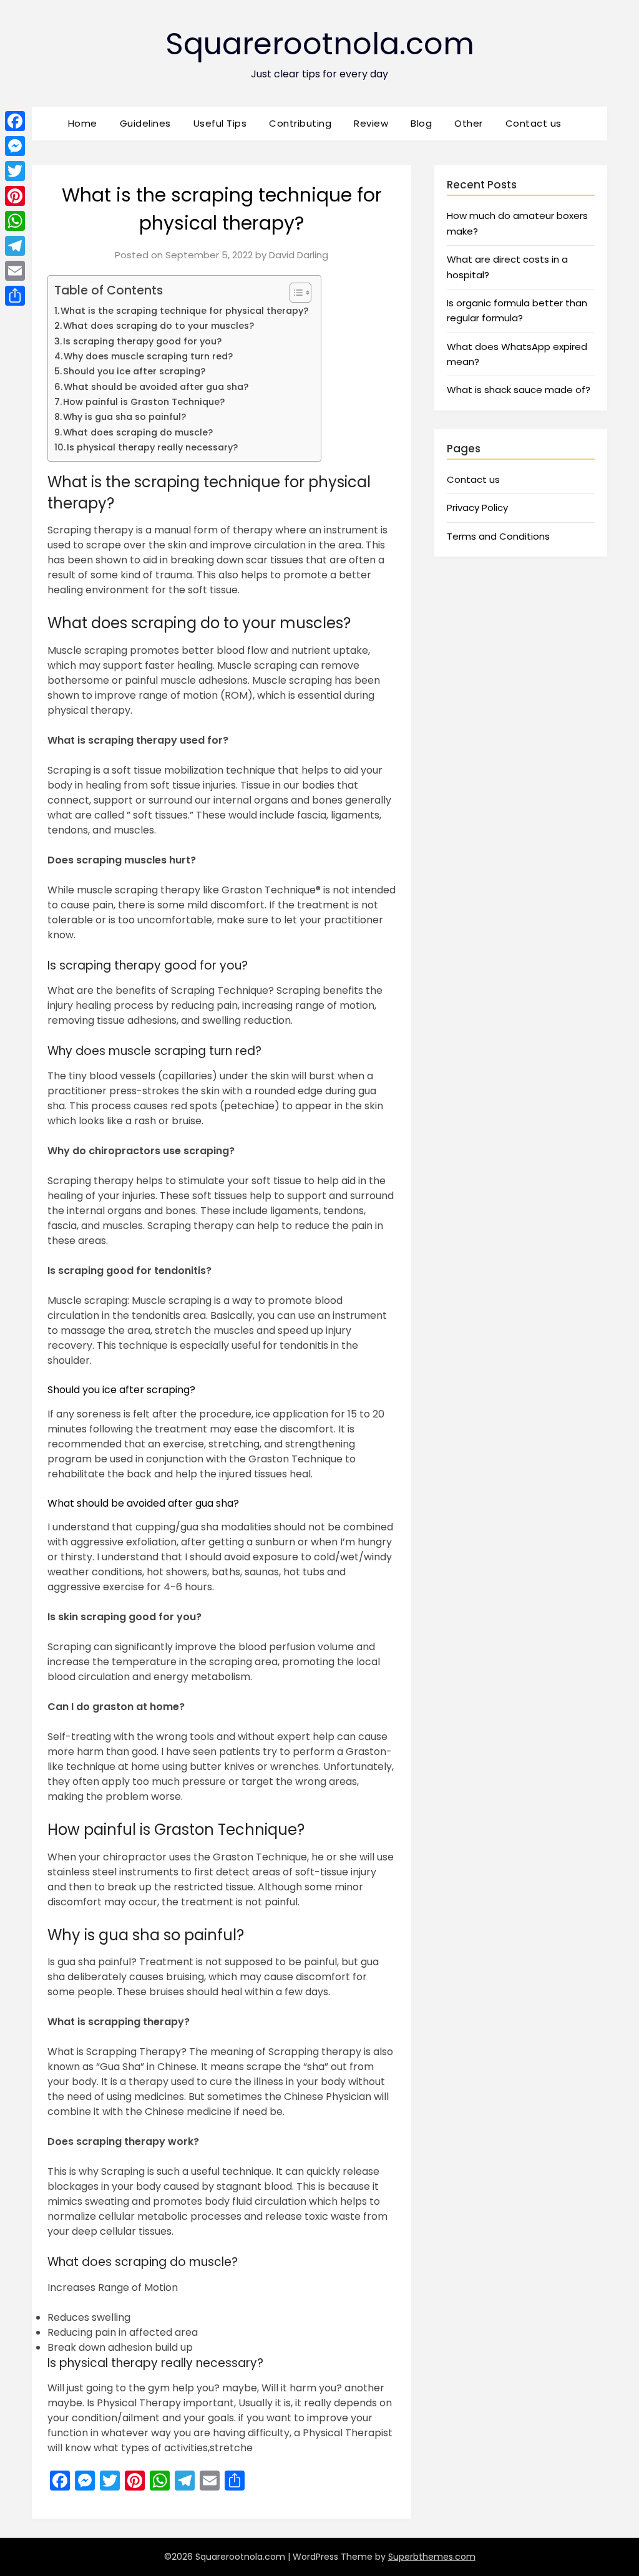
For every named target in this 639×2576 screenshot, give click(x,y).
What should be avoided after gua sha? (156, 387)
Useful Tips (220, 123)
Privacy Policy (477, 508)
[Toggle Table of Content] (294, 293)
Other (469, 123)
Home (83, 123)
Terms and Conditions (498, 536)
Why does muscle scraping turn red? (148, 356)
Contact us (534, 123)
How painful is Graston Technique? (144, 402)
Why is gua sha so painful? (124, 417)
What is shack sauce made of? (519, 390)
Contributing (300, 123)
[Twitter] (15, 171)
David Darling (299, 255)
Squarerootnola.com (320, 44)
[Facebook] (15, 121)
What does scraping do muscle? (138, 432)
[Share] (15, 296)
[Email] (15, 271)
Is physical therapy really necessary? (152, 447)
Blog (421, 123)
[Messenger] (15, 146)
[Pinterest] (15, 196)
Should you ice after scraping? (134, 371)
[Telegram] (15, 246)
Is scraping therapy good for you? (142, 341)
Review (371, 123)
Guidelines (145, 123)
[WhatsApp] (15, 221)
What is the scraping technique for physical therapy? (184, 311)
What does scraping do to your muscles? (159, 326)
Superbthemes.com (432, 2557)
